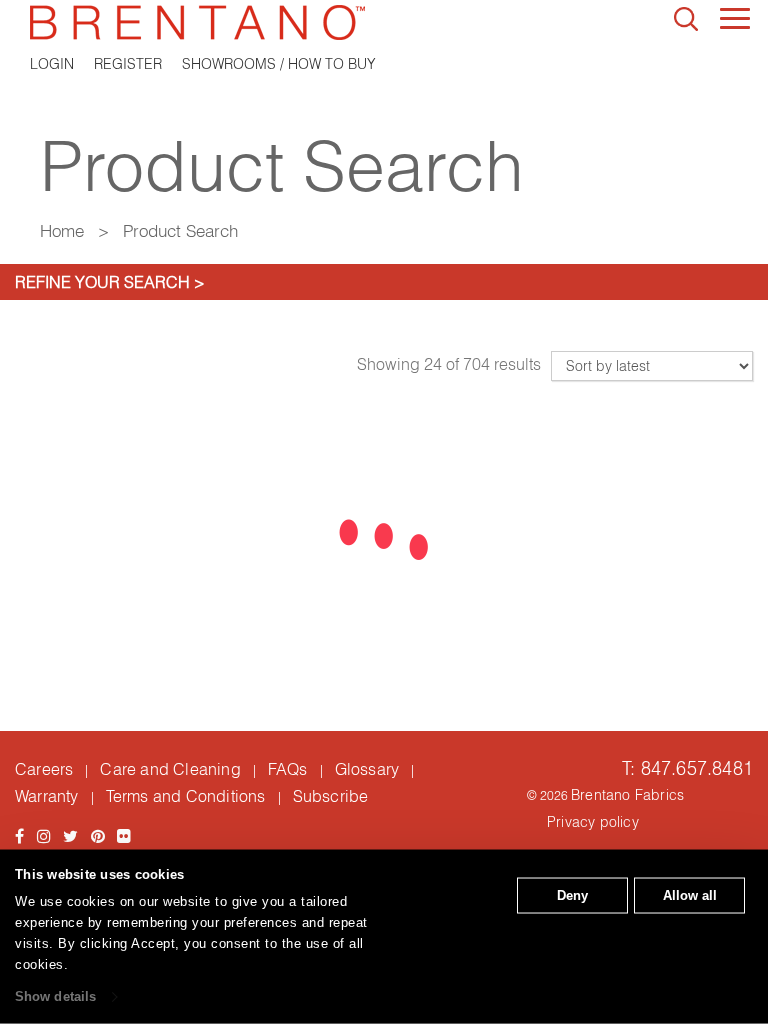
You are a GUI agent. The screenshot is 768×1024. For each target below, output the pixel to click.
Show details (55, 996)
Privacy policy (593, 822)
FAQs (288, 769)
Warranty (47, 796)
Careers (44, 769)
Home (62, 230)
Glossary (367, 769)
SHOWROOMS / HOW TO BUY (279, 64)
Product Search (180, 230)
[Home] (384, 22)
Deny (572, 895)
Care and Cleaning (170, 769)
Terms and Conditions (186, 796)
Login (52, 64)
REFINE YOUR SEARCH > (110, 282)
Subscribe (331, 796)
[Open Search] (686, 19)
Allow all (690, 895)
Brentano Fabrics (627, 795)
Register (128, 64)
